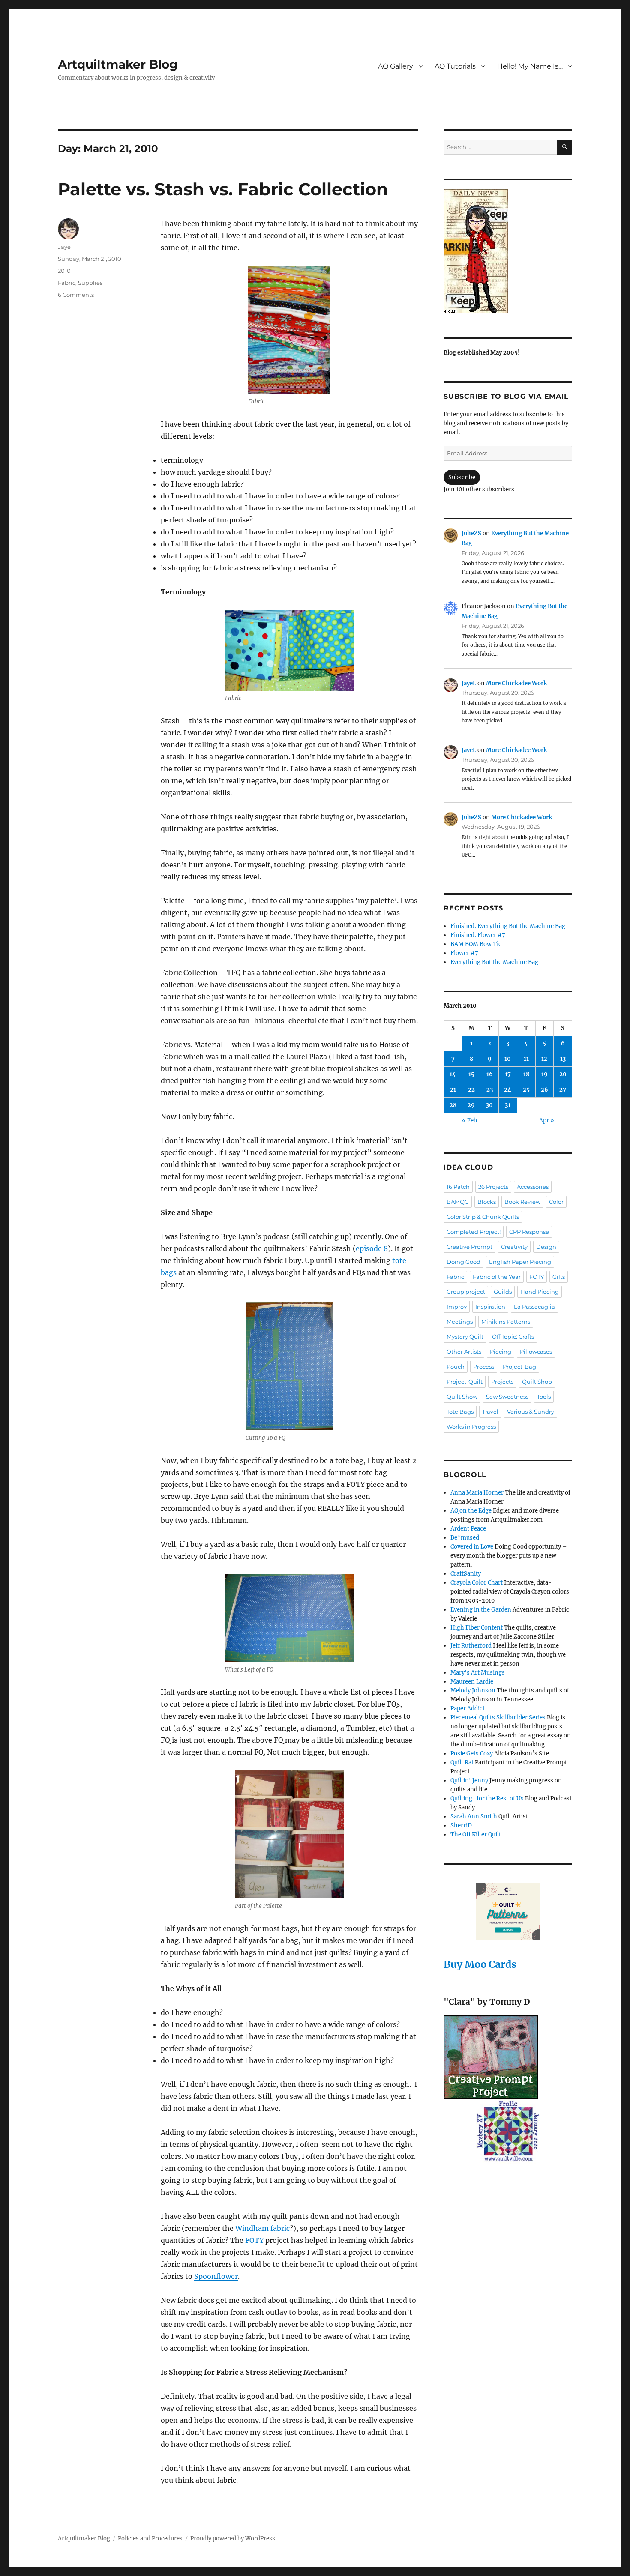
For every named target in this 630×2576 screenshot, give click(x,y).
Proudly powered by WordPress (233, 2539)
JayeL (469, 683)
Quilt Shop (537, 1382)
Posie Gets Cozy (472, 1754)
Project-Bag (519, 1367)
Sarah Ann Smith (474, 1816)
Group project (466, 1292)
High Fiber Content (477, 1628)
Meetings (460, 1322)
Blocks (487, 1202)
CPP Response (529, 1232)
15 (471, 1074)
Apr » (547, 1121)
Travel (490, 1412)
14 (453, 1074)
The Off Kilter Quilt (476, 1834)
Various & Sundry (531, 1412)
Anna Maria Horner (477, 1493)
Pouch (456, 1367)
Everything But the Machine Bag (494, 962)
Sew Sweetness (507, 1397)
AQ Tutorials (455, 66)
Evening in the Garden (481, 1610)
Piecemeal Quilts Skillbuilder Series (498, 1718)
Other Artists (464, 1352)
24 (508, 1090)
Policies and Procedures (150, 2539)
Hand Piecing (540, 1292)
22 (471, 1090)
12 (544, 1059)
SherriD (461, 1825)
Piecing (501, 1352)
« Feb (469, 1121)
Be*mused (465, 1538)
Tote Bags (460, 1412)
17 (508, 1074)
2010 (64, 271)
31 (508, 1105)
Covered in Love (472, 1547)
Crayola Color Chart (477, 1583)
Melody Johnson (473, 1691)
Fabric (67, 283)
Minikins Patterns (506, 1322)
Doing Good (463, 1262)
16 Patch (458, 1187)
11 (526, 1059)
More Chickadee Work (516, 683)
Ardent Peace (468, 1529)
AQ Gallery (396, 66)
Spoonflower (216, 2276)
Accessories (533, 1187)
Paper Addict (468, 1709)
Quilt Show (462, 1397)
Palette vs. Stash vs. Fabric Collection (223, 189)
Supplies (90, 283)
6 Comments (76, 295)
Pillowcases (536, 1352)
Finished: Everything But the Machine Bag (508, 926)
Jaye (64, 247)
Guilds (503, 1292)
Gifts (559, 1277)
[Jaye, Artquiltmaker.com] (508, 251)
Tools (544, 1397)
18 (526, 1074)
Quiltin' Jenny (469, 1781)
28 (453, 1105)
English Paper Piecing (520, 1262)
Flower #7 (464, 953)
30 (489, 1105)
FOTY (254, 2240)
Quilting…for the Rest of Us (487, 1798)
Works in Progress (471, 1427)
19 (544, 1074)
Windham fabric (262, 2228)
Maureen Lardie (472, 1682)
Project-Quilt (465, 1382)
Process (484, 1367)
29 (471, 1105)
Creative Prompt (469, 1247)
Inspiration (490, 1307)
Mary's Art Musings (478, 1673)
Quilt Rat (462, 1763)
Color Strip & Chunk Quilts (483, 1217)
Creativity (514, 1247)
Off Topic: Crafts (513, 1337)
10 (508, 1059)
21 (453, 1090)
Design (546, 1247)
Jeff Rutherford (471, 1646)
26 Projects (493, 1187)
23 (490, 1090)
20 (563, 1074)
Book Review (522, 1202)
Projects (502, 1382)
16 (490, 1074)
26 (544, 1090)
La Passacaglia (534, 1307)
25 (526, 1090)
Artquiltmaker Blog (118, 64)
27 (563, 1090)
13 (563, 1059)
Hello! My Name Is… (530, 66)
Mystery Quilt (465, 1337)
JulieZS (471, 533)
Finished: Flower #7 (478, 935)
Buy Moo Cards (480, 1964)
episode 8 (372, 1248)
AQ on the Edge (471, 1511)
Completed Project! (474, 1232)
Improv (457, 1307)
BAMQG (458, 1202)
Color (556, 1202)
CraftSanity (466, 1574)
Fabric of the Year (497, 1277)
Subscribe (462, 477)
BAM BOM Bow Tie (476, 944)
